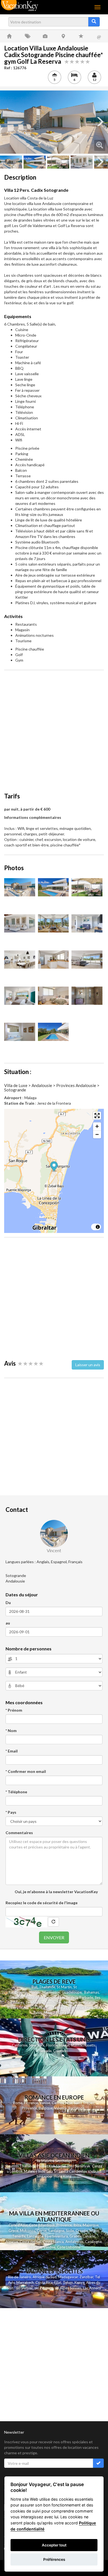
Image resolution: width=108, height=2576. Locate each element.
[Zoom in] (97, 1126)
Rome (18, 2103)
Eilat (58, 2282)
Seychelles (53, 2002)
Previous (8, 122)
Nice (69, 2103)
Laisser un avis (88, 1365)
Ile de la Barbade (79, 1997)
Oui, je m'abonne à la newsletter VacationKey (56, 1892)
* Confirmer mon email (26, 1771)
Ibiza (77, 2225)
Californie (20, 2045)
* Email (12, 1751)
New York (37, 2045)
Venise (45, 2103)
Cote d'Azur (18, 2225)
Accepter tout (54, 2545)
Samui (61, 2166)
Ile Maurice (35, 2002)
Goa (49, 2171)
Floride (35, 1992)
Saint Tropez (84, 2103)
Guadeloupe (72, 1992)
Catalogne (93, 2242)
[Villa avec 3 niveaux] (53, 887)
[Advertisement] (54, 728)
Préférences (54, 2559)
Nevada (45, 2051)
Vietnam (95, 2171)
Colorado (60, 2051)
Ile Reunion (72, 2002)
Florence (31, 2103)
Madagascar (68, 2277)
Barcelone (76, 2108)
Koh (52, 2166)
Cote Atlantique (42, 2225)
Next (100, 122)
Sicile (70, 2231)
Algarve (12, 2242)
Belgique (46, 2108)
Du (8, 1603)
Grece (13, 2231)
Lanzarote (35, 2236)
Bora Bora (67, 2013)
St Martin (64, 1987)
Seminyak (83, 2166)
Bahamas (92, 1992)
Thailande (47, 1987)
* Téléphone (16, 1792)
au (8, 1623)
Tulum (68, 2282)
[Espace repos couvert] (20, 923)
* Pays (11, 1812)
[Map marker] (54, 1167)
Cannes (58, 2103)
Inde (42, 2171)
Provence (29, 2108)
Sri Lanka (37, 2008)
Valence (61, 2108)
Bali (34, 1987)
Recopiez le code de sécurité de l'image (42, 1903)
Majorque (91, 2225)
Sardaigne (56, 2231)
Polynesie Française (84, 2008)
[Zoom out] (97, 1134)
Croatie (82, 2231)
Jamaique (16, 1997)
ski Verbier (24, 2288)
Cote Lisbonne (69, 2247)
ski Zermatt (44, 2288)
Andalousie (74, 2242)
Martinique (51, 1992)
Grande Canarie (82, 2236)
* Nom (11, 1731)
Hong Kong (63, 2176)
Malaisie (30, 2171)
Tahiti (38, 2013)
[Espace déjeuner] (87, 887)
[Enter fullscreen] (97, 1116)
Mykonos (28, 2231)
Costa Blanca (53, 2242)
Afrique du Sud (45, 2277)
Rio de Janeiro (20, 2277)
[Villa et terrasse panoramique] (54, 122)
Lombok (17, 2171)
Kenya (79, 2282)
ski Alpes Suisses (68, 2288)
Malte (94, 2231)
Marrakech (25, 2282)
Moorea (50, 2013)
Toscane (35, 2247)
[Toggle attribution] (98, 1227)
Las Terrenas (56, 2008)
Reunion (12, 2166)
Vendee (49, 2247)
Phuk (41, 2166)
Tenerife (19, 2236)
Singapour (45, 2176)
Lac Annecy (92, 2288)
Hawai (64, 2045)
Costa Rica (44, 2282)
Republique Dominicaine (45, 1997)
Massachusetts (83, 2045)
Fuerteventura (56, 2236)
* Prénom (14, 1710)
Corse (42, 2231)
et (46, 2166)
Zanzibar (86, 2277)
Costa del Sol (30, 2242)
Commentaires (19, 1833)
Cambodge (78, 2171)
